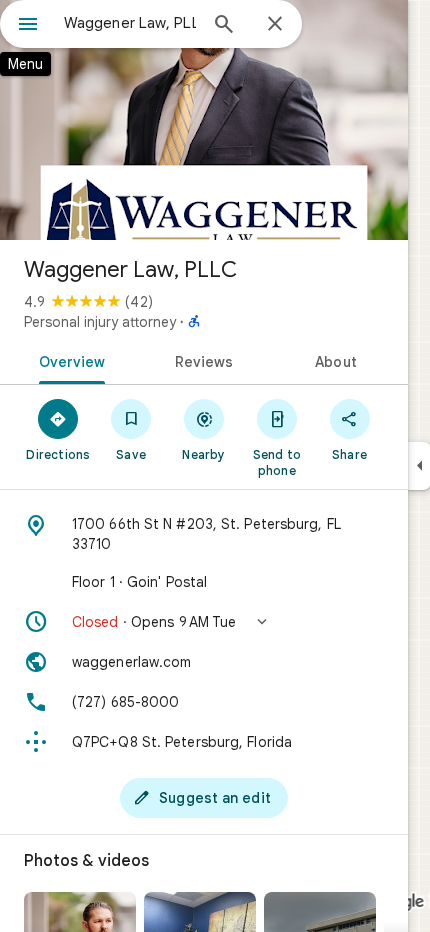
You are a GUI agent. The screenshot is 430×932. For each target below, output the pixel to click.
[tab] (68, 360)
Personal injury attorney (100, 322)
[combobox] (130, 23)
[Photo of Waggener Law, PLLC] (204, 120)
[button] (204, 622)
